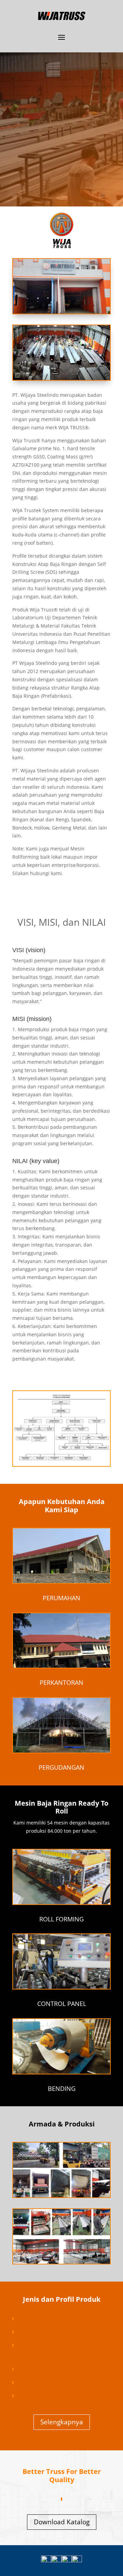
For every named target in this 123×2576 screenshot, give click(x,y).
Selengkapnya (62, 2422)
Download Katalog (62, 2522)
